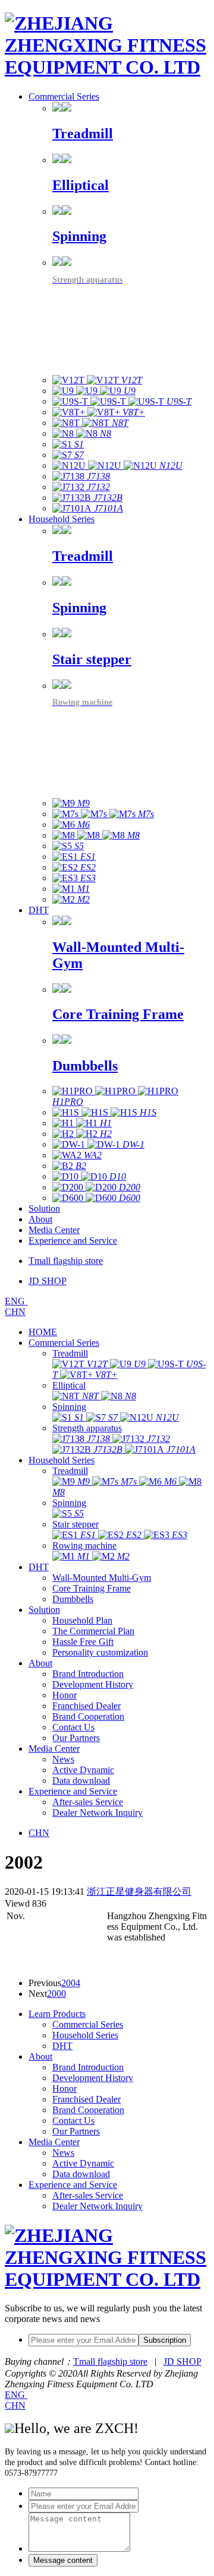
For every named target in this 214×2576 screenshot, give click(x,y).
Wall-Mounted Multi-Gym (102, 1578)
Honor (64, 1695)
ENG (16, 1301)
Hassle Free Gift (83, 1642)
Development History (93, 1684)
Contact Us (73, 1727)
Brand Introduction (88, 1674)
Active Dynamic (83, 1770)
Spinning (69, 1407)
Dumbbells (73, 1599)
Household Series (62, 519)
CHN (15, 1312)
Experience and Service (73, 1241)
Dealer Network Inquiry (97, 1813)
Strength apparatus (87, 1428)
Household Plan (82, 1620)
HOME (43, 1332)
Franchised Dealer (86, 1706)
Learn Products (57, 2014)
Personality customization (100, 1652)
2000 (56, 1994)
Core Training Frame (92, 1588)
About (40, 1219)
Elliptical (69, 1385)
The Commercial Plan (93, 1631)
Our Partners (76, 1738)
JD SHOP (182, 2361)
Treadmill (70, 1353)
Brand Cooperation (88, 1716)
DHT (39, 910)
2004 (71, 1983)
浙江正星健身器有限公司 (139, 1891)
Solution (44, 1208)
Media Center (54, 1230)
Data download (81, 1781)
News (63, 1759)
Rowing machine (84, 1546)
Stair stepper (75, 1524)
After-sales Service (88, 1802)
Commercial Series (64, 96)
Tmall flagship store (110, 2361)
